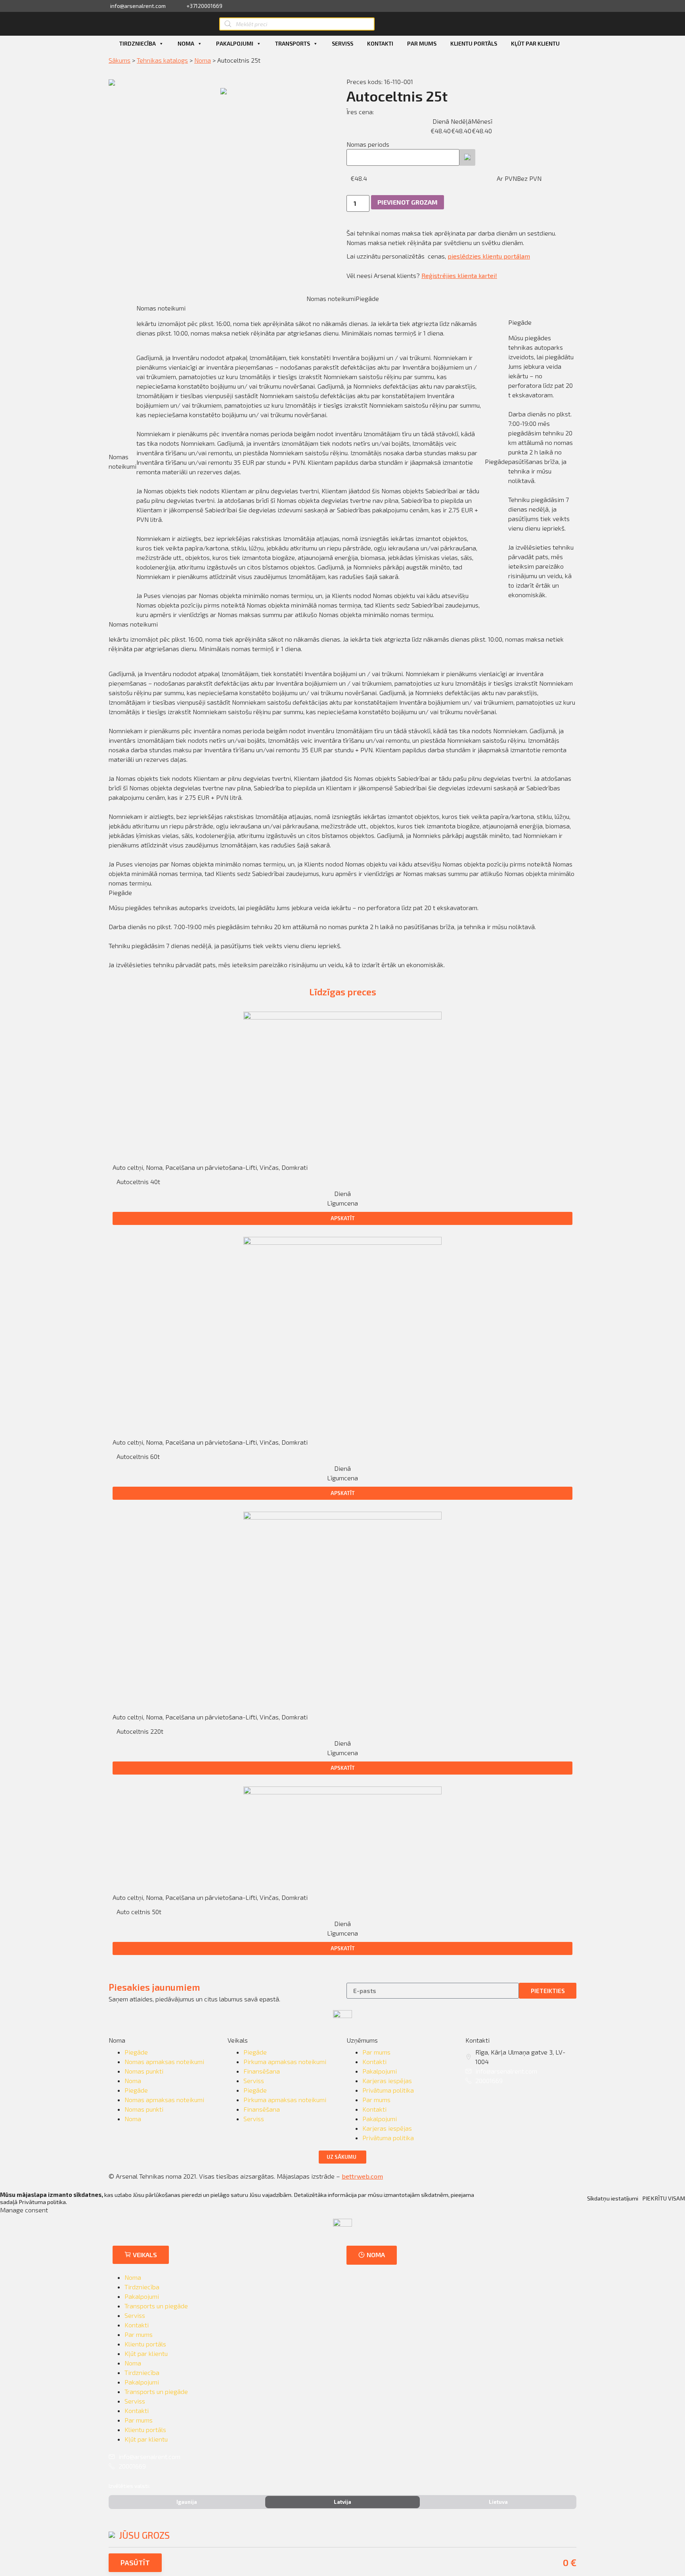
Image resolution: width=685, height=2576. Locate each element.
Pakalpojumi (235, 43)
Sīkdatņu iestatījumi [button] (613, 2198)
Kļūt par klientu (535, 43)
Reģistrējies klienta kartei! (459, 275)
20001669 (489, 2081)
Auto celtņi (128, 1167)
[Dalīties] (659, 9)
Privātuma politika (388, 2090)
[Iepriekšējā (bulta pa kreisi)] (14, 1288)
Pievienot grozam (408, 202)
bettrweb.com (362, 2176)
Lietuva (498, 2502)
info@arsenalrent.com (506, 2071)
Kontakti (380, 43)
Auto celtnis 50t (139, 1912)
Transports (293, 43)
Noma (186, 43)
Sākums (120, 60)
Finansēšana (262, 2071)
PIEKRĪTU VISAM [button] (664, 2198)
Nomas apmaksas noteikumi (164, 2061)
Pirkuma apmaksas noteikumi (285, 2061)
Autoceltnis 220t (140, 1731)
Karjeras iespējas (387, 2081)
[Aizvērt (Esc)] (676, 9)
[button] (342, 1218)
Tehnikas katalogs (162, 60)
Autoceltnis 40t (138, 1182)
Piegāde (136, 2052)
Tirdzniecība (138, 43)
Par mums (422, 43)
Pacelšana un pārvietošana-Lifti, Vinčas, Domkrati (236, 1167)
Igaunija (187, 2502)
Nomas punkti (144, 2071)
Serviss (342, 43)
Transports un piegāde (156, 2306)
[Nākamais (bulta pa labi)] (671, 1288)
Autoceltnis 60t (138, 1456)
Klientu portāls (474, 43)
